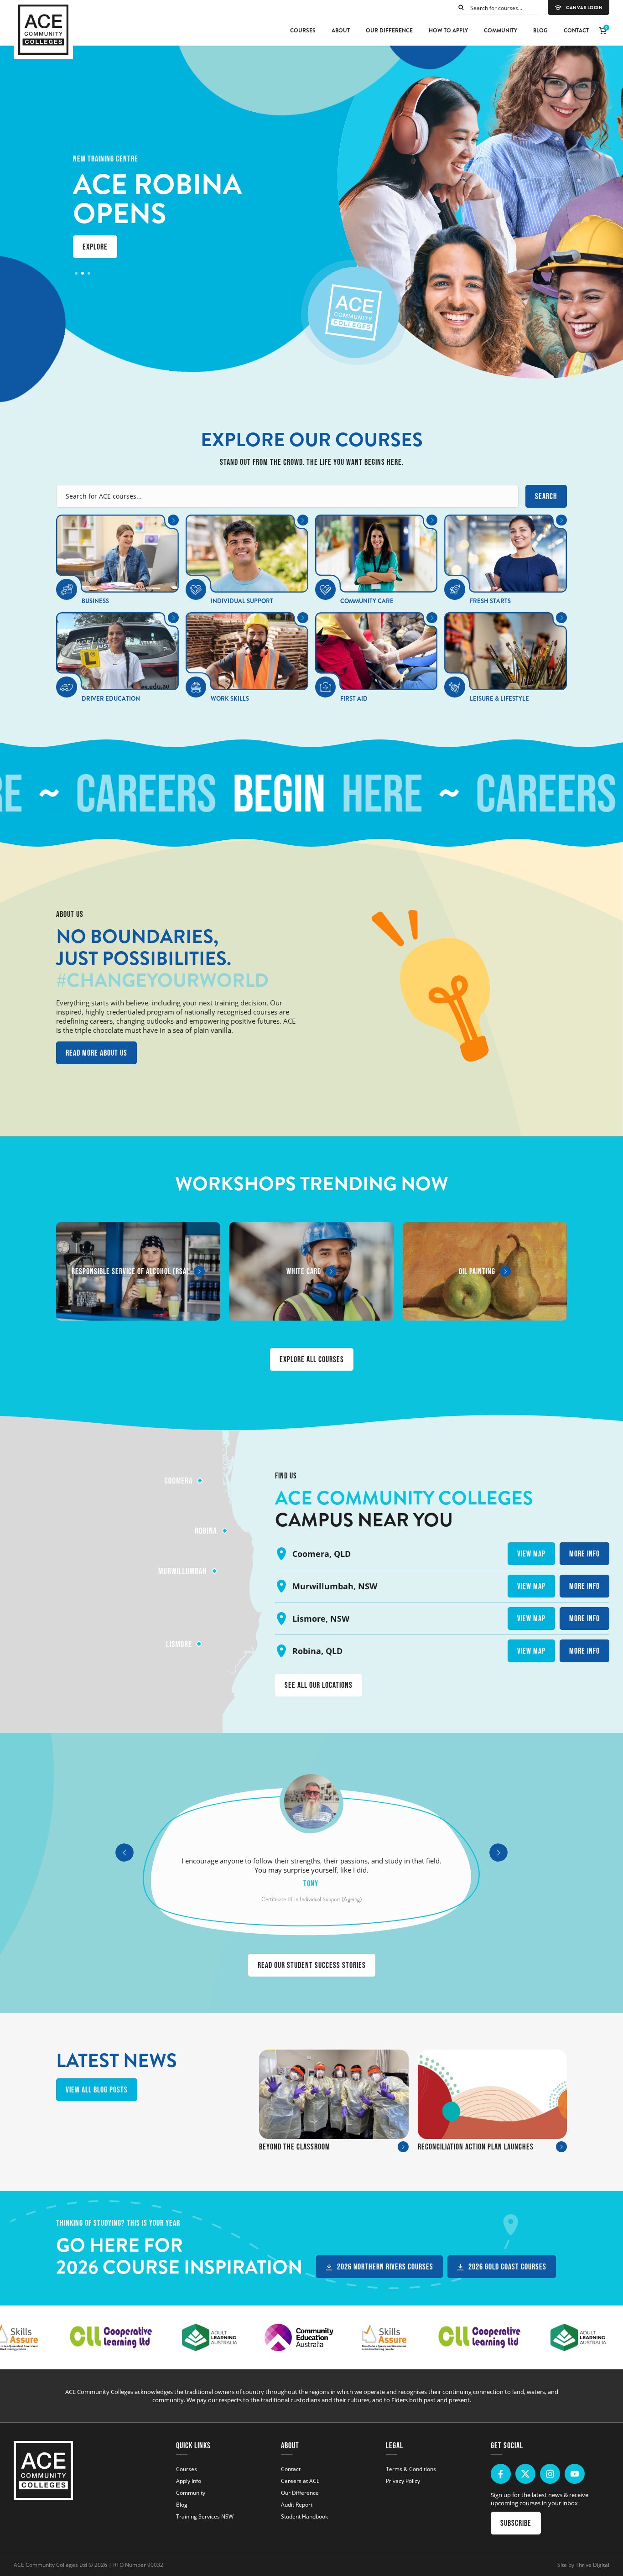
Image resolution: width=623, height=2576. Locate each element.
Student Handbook (304, 2516)
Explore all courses (312, 1359)
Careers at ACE (300, 2481)
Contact (576, 31)
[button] (76, 273)
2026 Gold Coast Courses (507, 2267)
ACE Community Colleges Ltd (50, 2565)
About (341, 31)
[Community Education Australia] (283, 2337)
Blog (540, 31)
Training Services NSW (205, 2516)
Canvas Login (584, 8)
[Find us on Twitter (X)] (525, 2474)
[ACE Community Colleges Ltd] (43, 30)
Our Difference (389, 31)
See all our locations (319, 1685)
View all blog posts (97, 2090)
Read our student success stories (312, 1965)
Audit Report (297, 2504)
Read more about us (96, 1053)
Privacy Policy (403, 2481)
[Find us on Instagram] (550, 2474)
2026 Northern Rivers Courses (385, 2267)
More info (584, 1554)
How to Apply (448, 31)
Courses (303, 31)
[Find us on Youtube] (575, 2474)
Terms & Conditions (411, 2469)
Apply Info (189, 2481)
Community (501, 31)
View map (531, 1554)
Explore (95, 247)
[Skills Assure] (368, 2337)
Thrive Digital (592, 2565)
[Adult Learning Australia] (193, 2337)
